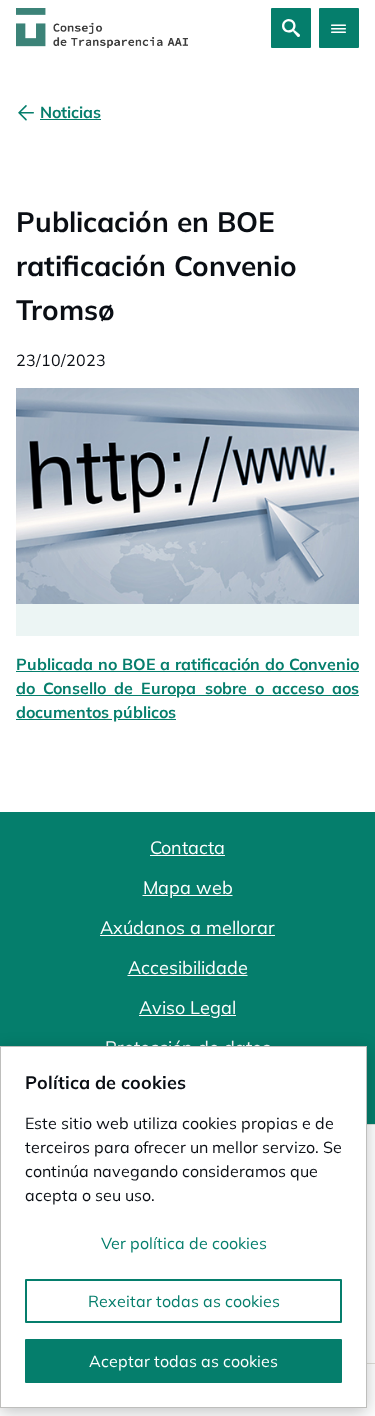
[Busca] (291, 28)
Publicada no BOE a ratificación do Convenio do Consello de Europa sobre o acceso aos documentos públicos (187, 688)
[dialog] (183, 1227)
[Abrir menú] (339, 28)
